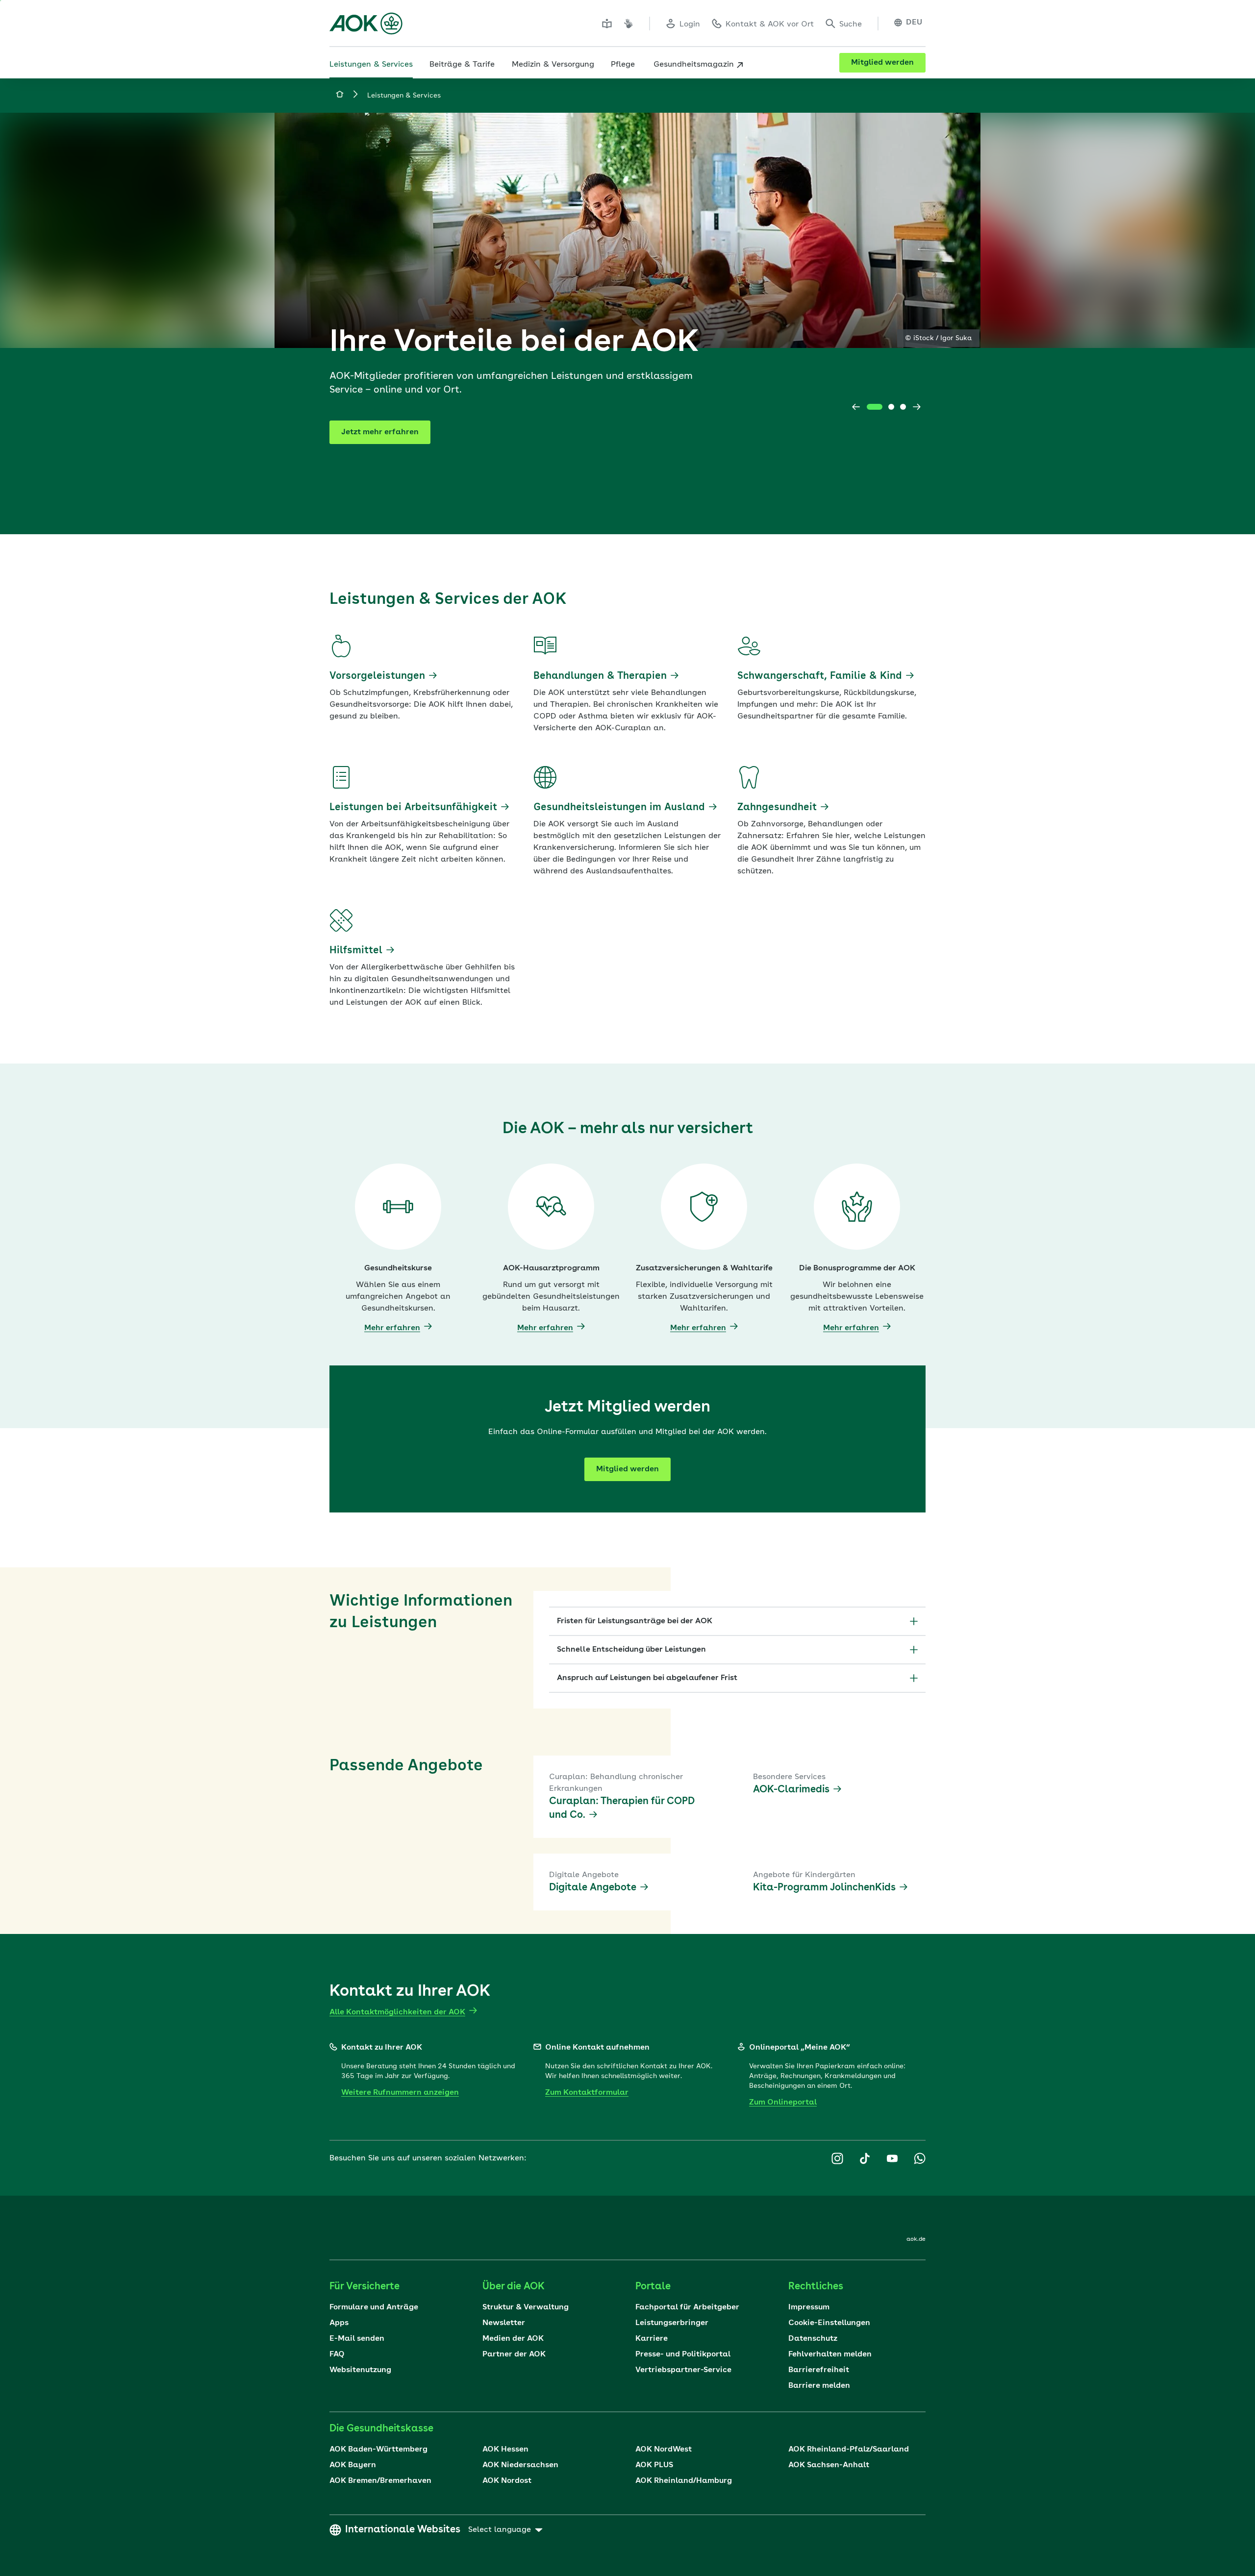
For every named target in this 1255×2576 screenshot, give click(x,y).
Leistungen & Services (371, 65)
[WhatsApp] (920, 2158)
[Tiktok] (865, 2158)
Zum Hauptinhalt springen (0, 0)
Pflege (623, 65)
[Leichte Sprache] (607, 24)
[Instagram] (837, 2158)
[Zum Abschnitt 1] (875, 407)
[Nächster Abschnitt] (917, 407)
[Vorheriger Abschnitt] (856, 407)
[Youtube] (892, 2158)
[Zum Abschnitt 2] (891, 407)
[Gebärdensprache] (628, 24)
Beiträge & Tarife (462, 65)
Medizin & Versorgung (553, 65)
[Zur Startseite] (366, 24)
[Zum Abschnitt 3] (903, 407)
